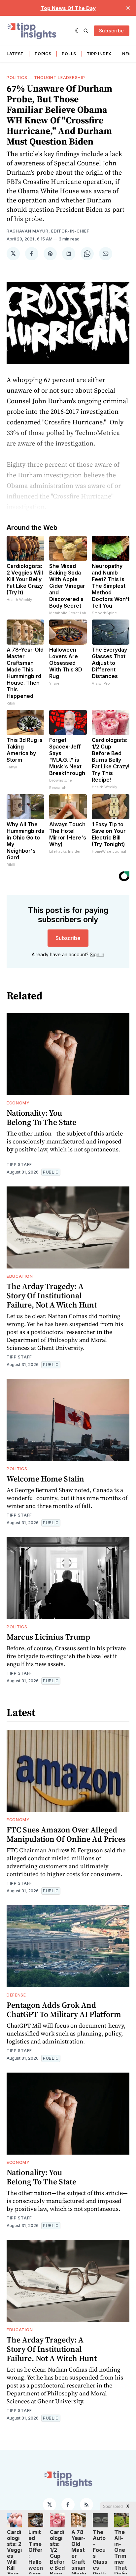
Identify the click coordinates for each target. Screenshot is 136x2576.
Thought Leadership (60, 78)
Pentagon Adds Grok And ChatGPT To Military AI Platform (64, 2010)
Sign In (97, 954)
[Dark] (78, 31)
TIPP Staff (19, 1164)
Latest (15, 54)
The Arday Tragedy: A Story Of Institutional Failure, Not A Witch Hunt (52, 1295)
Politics (17, 78)
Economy (18, 1103)
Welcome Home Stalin (45, 1479)
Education (20, 1276)
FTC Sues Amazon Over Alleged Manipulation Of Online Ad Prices (66, 1834)
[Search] (86, 31)
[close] (128, 8)
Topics (43, 54)
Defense (16, 1995)
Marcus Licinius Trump (48, 1637)
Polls (69, 54)
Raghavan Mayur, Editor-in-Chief (48, 231)
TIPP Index (99, 54)
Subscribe (112, 31)
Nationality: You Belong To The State (41, 1117)
